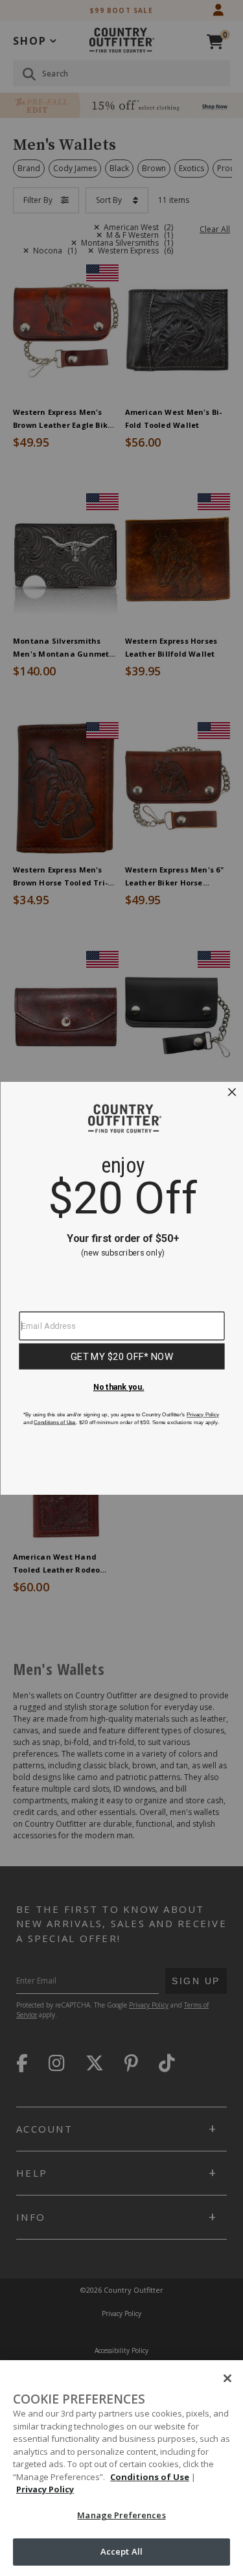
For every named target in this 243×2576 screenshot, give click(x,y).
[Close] (227, 2378)
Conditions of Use (150, 2477)
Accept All (121, 2551)
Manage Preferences (121, 2515)
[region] (121, 2468)
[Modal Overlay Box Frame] (121, 1288)
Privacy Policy (45, 2489)
